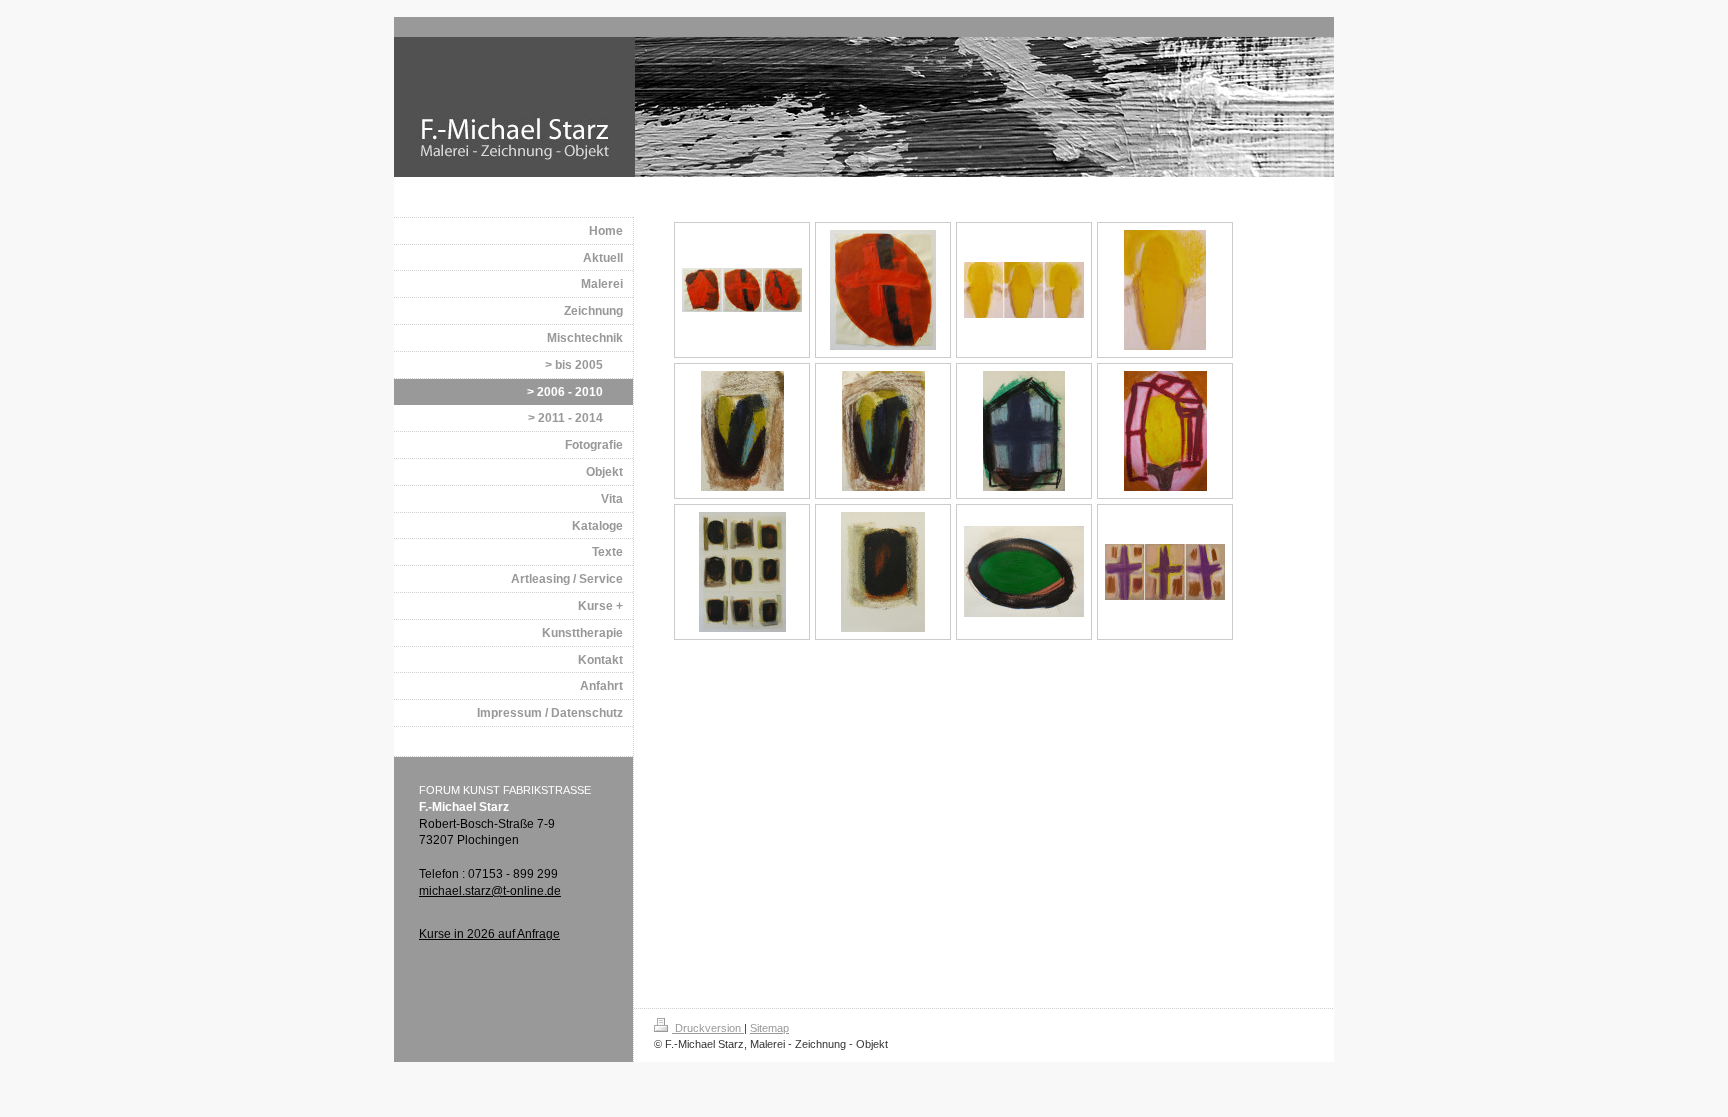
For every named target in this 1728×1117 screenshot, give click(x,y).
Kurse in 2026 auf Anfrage (489, 934)
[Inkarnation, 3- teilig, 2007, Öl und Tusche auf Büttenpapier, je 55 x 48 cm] (742, 290)
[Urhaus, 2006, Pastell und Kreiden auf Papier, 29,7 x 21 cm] (1024, 431)
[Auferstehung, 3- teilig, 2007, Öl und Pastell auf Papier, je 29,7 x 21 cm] (1024, 290)
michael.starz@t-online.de (490, 891)
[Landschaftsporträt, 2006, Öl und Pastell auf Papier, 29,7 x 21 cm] (742, 431)
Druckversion (708, 1028)
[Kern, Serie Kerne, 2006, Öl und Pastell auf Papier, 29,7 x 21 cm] (883, 572)
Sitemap (769, 1028)
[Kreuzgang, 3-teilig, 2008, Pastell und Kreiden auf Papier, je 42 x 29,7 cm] (1165, 572)
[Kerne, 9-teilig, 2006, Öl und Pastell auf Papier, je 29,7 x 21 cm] (742, 572)
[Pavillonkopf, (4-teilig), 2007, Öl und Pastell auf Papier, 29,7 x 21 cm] (1165, 431)
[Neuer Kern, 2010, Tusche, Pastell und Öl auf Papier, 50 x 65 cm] (1024, 571)
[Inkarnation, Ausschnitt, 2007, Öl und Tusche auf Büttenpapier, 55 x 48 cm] (883, 290)
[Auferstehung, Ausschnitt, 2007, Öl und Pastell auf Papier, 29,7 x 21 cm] (1165, 290)
